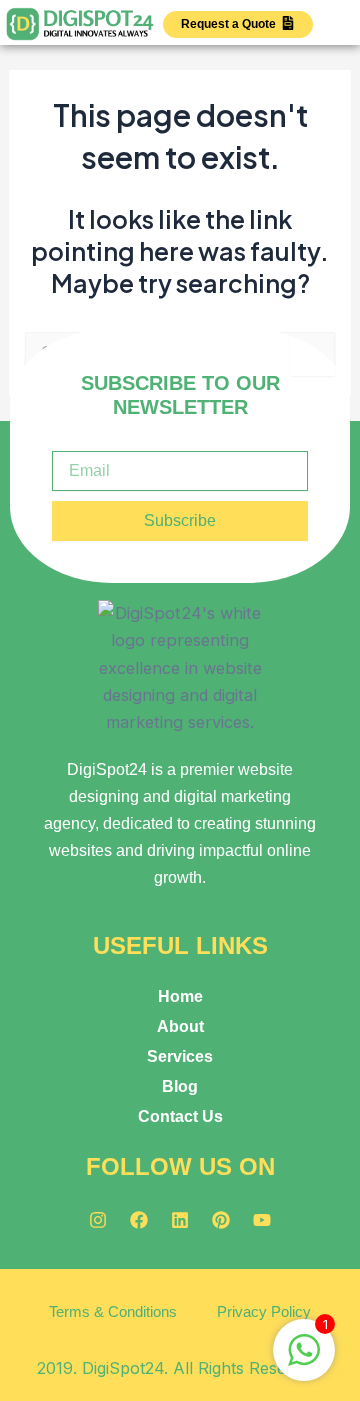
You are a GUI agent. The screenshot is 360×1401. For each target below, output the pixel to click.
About (180, 1026)
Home (180, 996)
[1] (304, 1360)
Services (180, 1056)
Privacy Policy (264, 1311)
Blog (180, 1086)
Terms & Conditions (113, 1311)
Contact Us (180, 1116)
